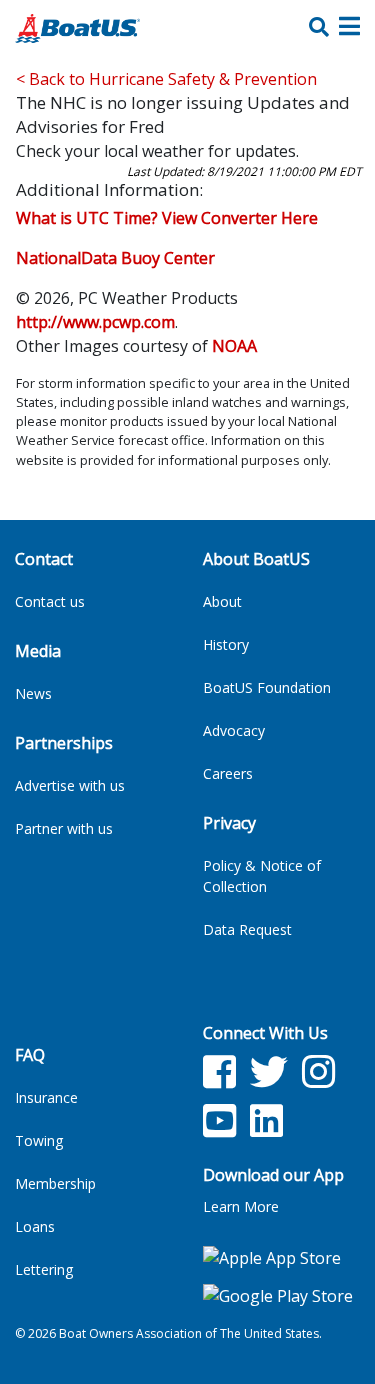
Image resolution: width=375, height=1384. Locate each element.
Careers (228, 773)
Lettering (44, 1269)
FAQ (30, 1055)
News (33, 693)
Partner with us (64, 828)
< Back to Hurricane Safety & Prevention (166, 79)
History (226, 644)
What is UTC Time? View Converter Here (167, 218)
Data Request (247, 929)
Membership (55, 1183)
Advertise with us (70, 785)
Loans (35, 1226)
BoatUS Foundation (267, 687)
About (222, 601)
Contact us (50, 601)
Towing (39, 1140)
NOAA (234, 346)
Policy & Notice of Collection (262, 876)
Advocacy (234, 730)
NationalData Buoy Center (115, 258)
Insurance (46, 1097)
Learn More (241, 1206)
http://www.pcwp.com (95, 322)
